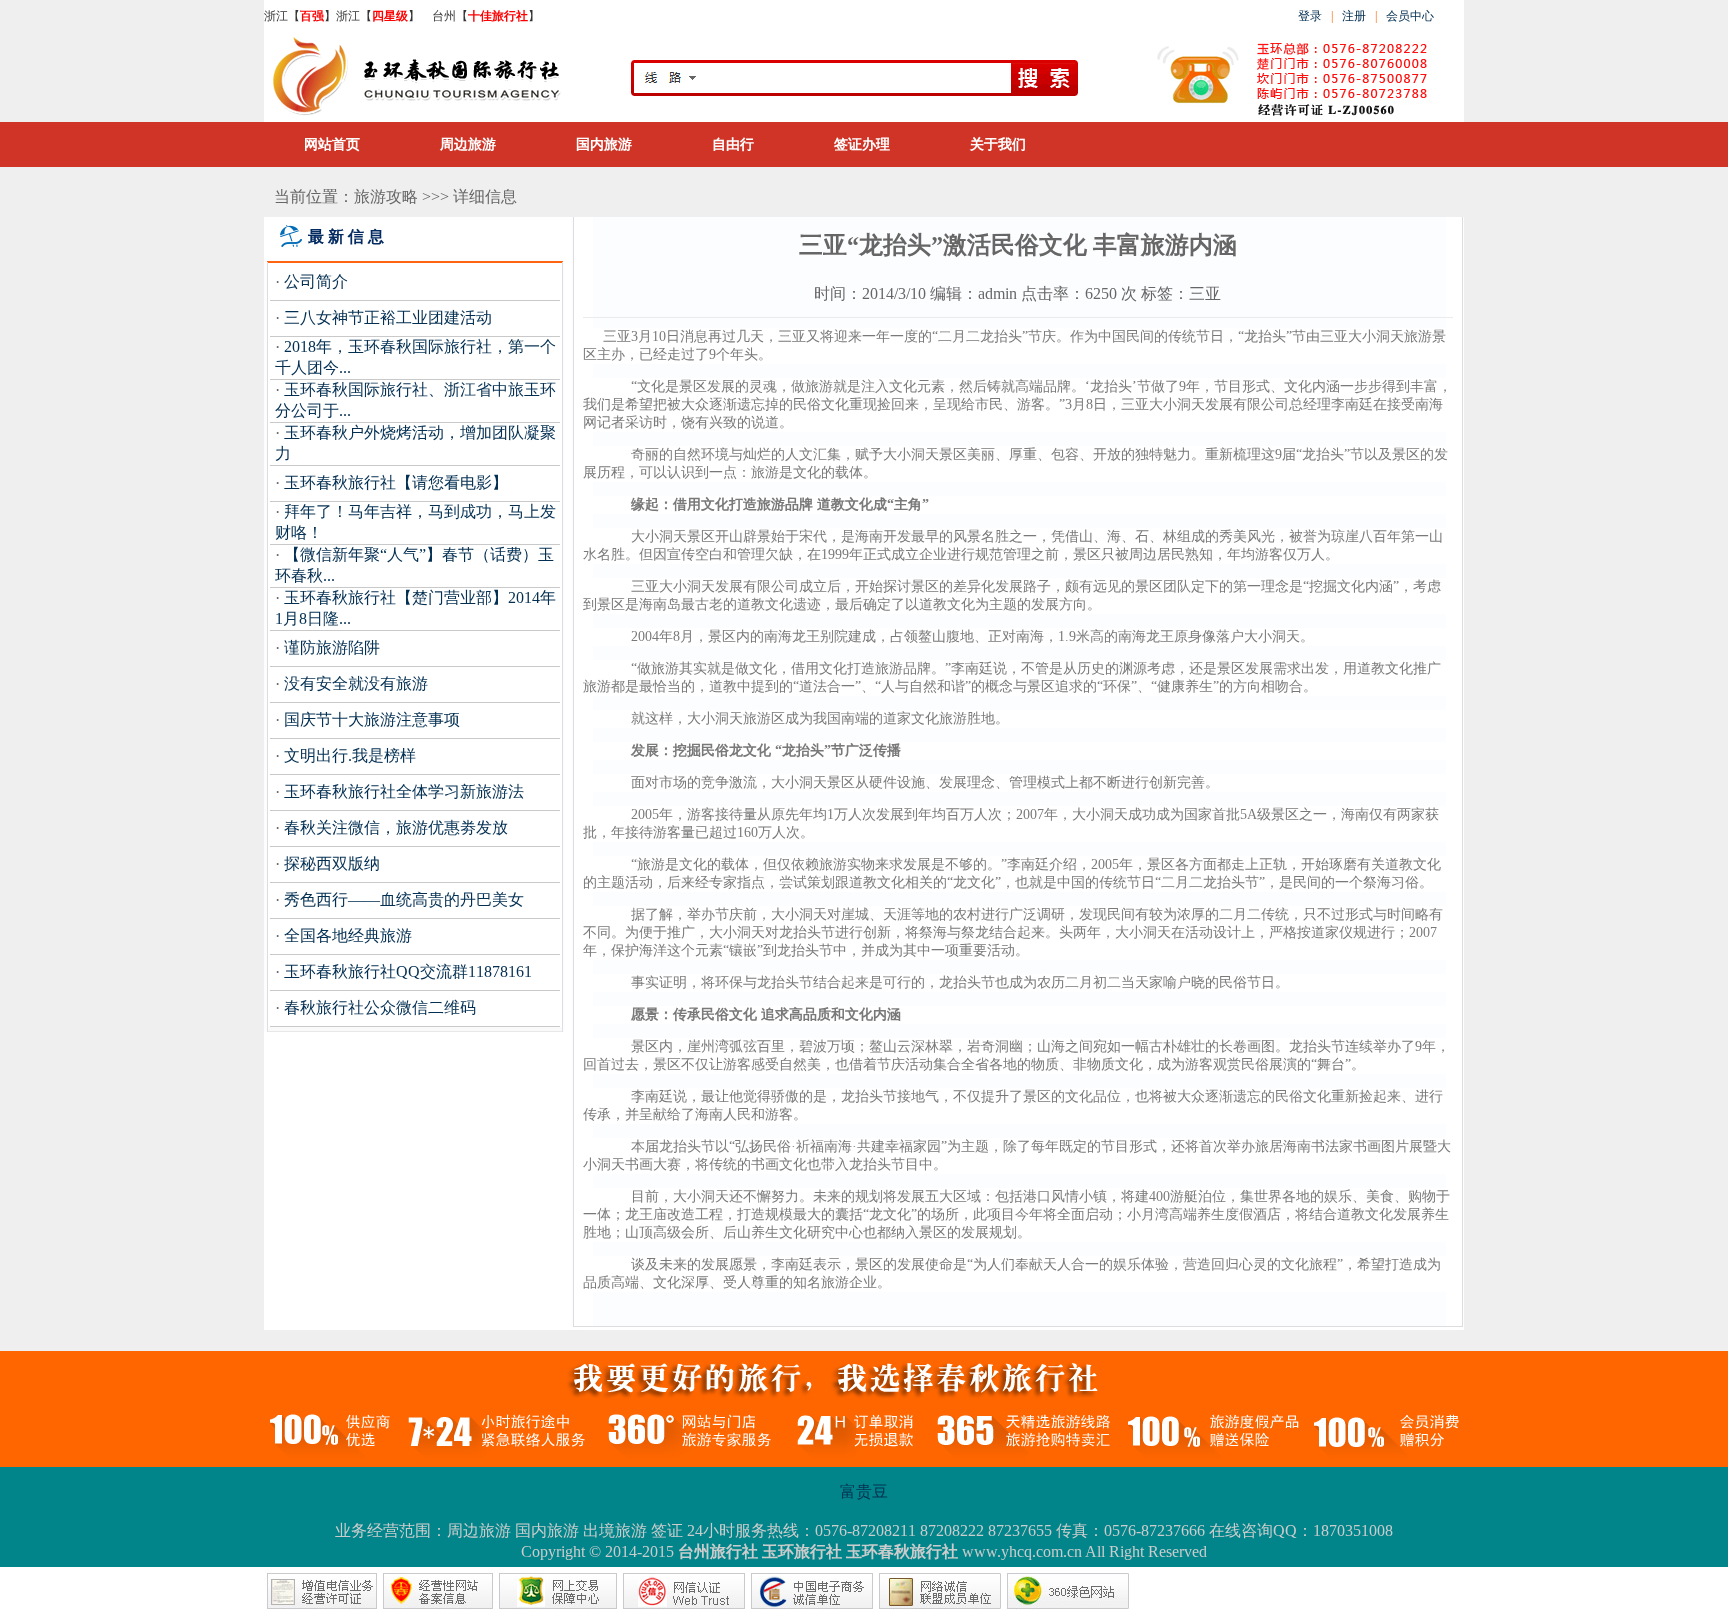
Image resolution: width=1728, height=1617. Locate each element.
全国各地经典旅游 (348, 935)
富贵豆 (864, 1491)
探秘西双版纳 (332, 863)
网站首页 (332, 144)
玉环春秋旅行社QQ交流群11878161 (408, 971)
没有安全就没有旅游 (356, 683)
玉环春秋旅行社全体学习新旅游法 (404, 791)
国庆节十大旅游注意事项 (372, 719)
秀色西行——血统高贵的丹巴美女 (404, 899)
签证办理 (862, 144)
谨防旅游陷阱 (332, 647)
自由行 (733, 144)
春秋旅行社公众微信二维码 (380, 1007)
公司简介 (316, 281)
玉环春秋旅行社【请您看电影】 (396, 482)
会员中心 (1410, 16)
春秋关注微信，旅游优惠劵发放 (396, 827)
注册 (1355, 16)
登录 (1310, 16)
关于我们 (998, 144)
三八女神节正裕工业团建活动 (388, 317)
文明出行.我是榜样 (350, 755)
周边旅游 (468, 144)
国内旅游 (604, 144)
